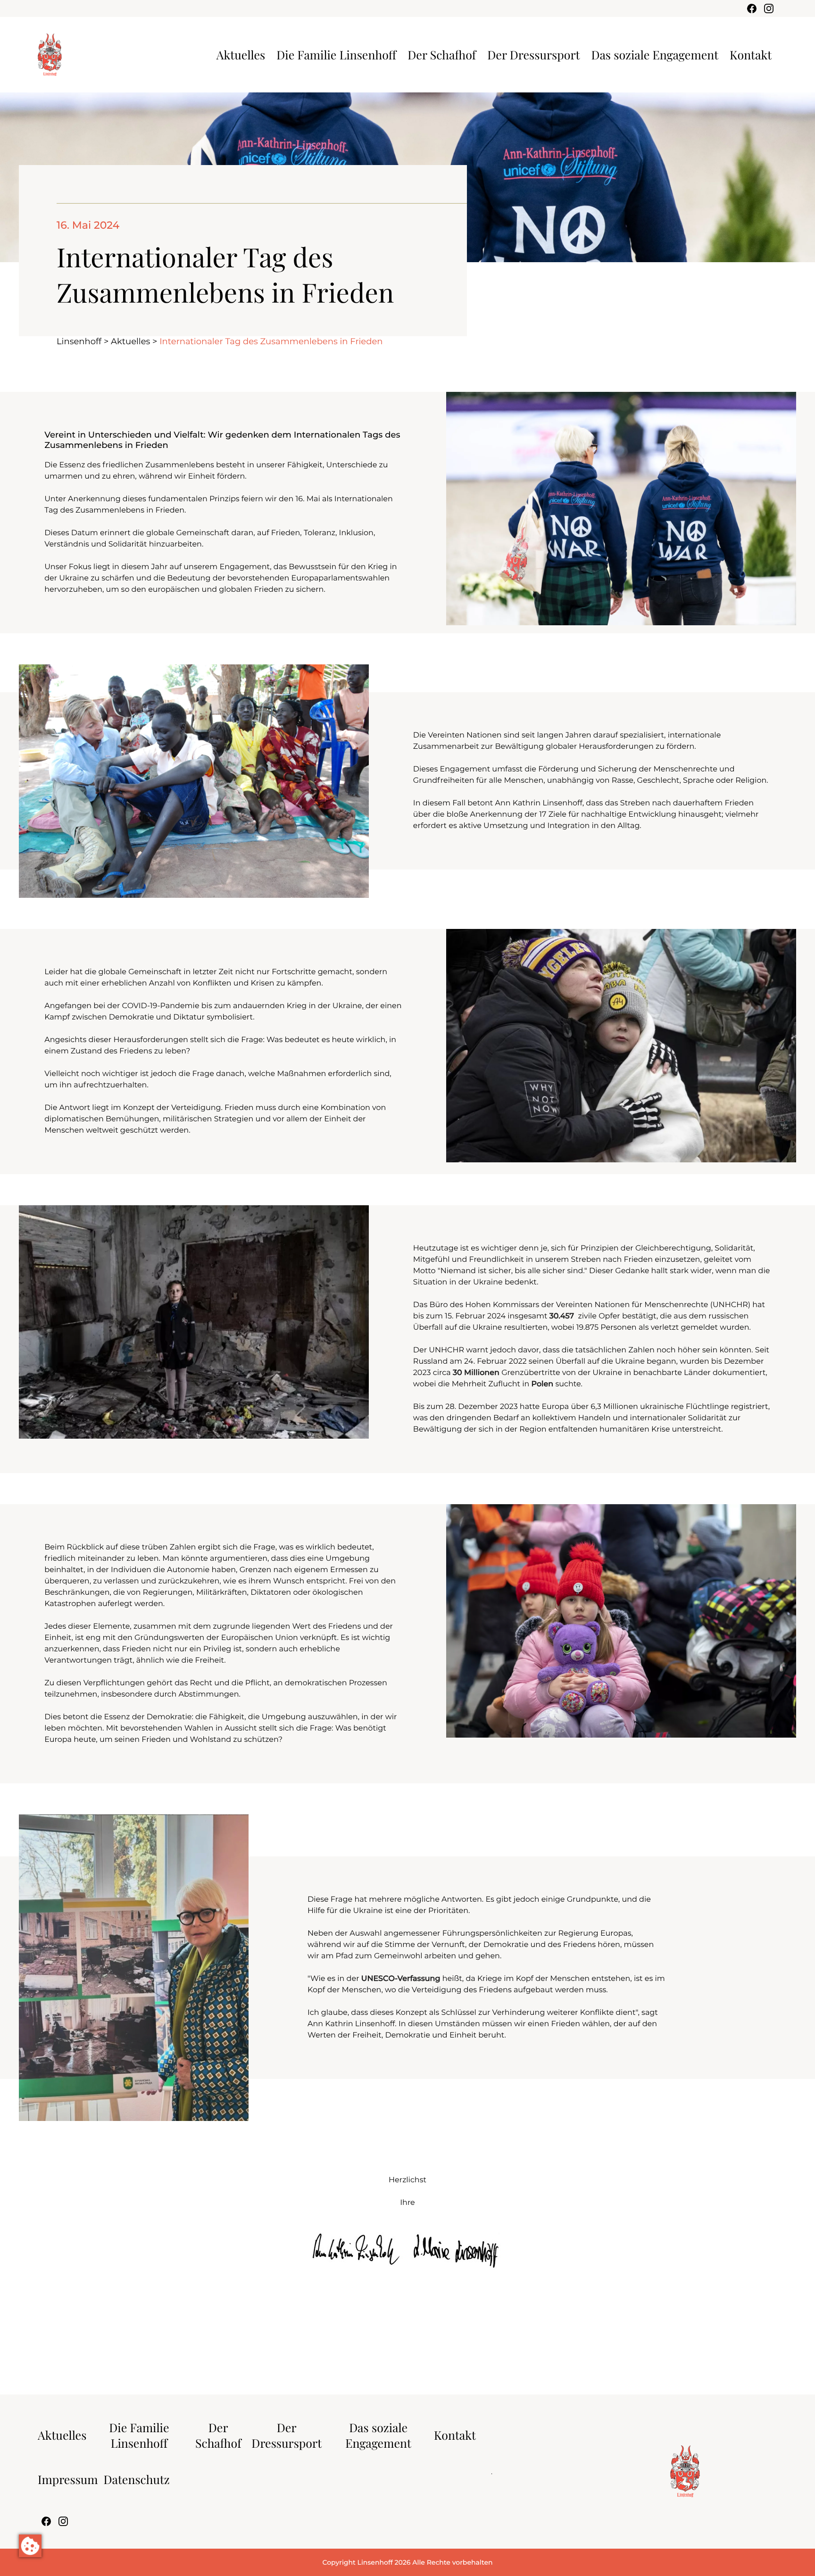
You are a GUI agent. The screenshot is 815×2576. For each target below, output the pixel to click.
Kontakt (751, 55)
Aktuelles (241, 55)
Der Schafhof (442, 55)
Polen (543, 1384)
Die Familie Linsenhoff (336, 55)
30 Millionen (476, 1373)
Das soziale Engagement (655, 55)
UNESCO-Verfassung (401, 1979)
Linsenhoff (79, 341)
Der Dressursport (533, 55)
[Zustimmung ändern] (30, 2546)
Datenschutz (137, 2480)
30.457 (563, 1316)
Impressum (68, 2480)
